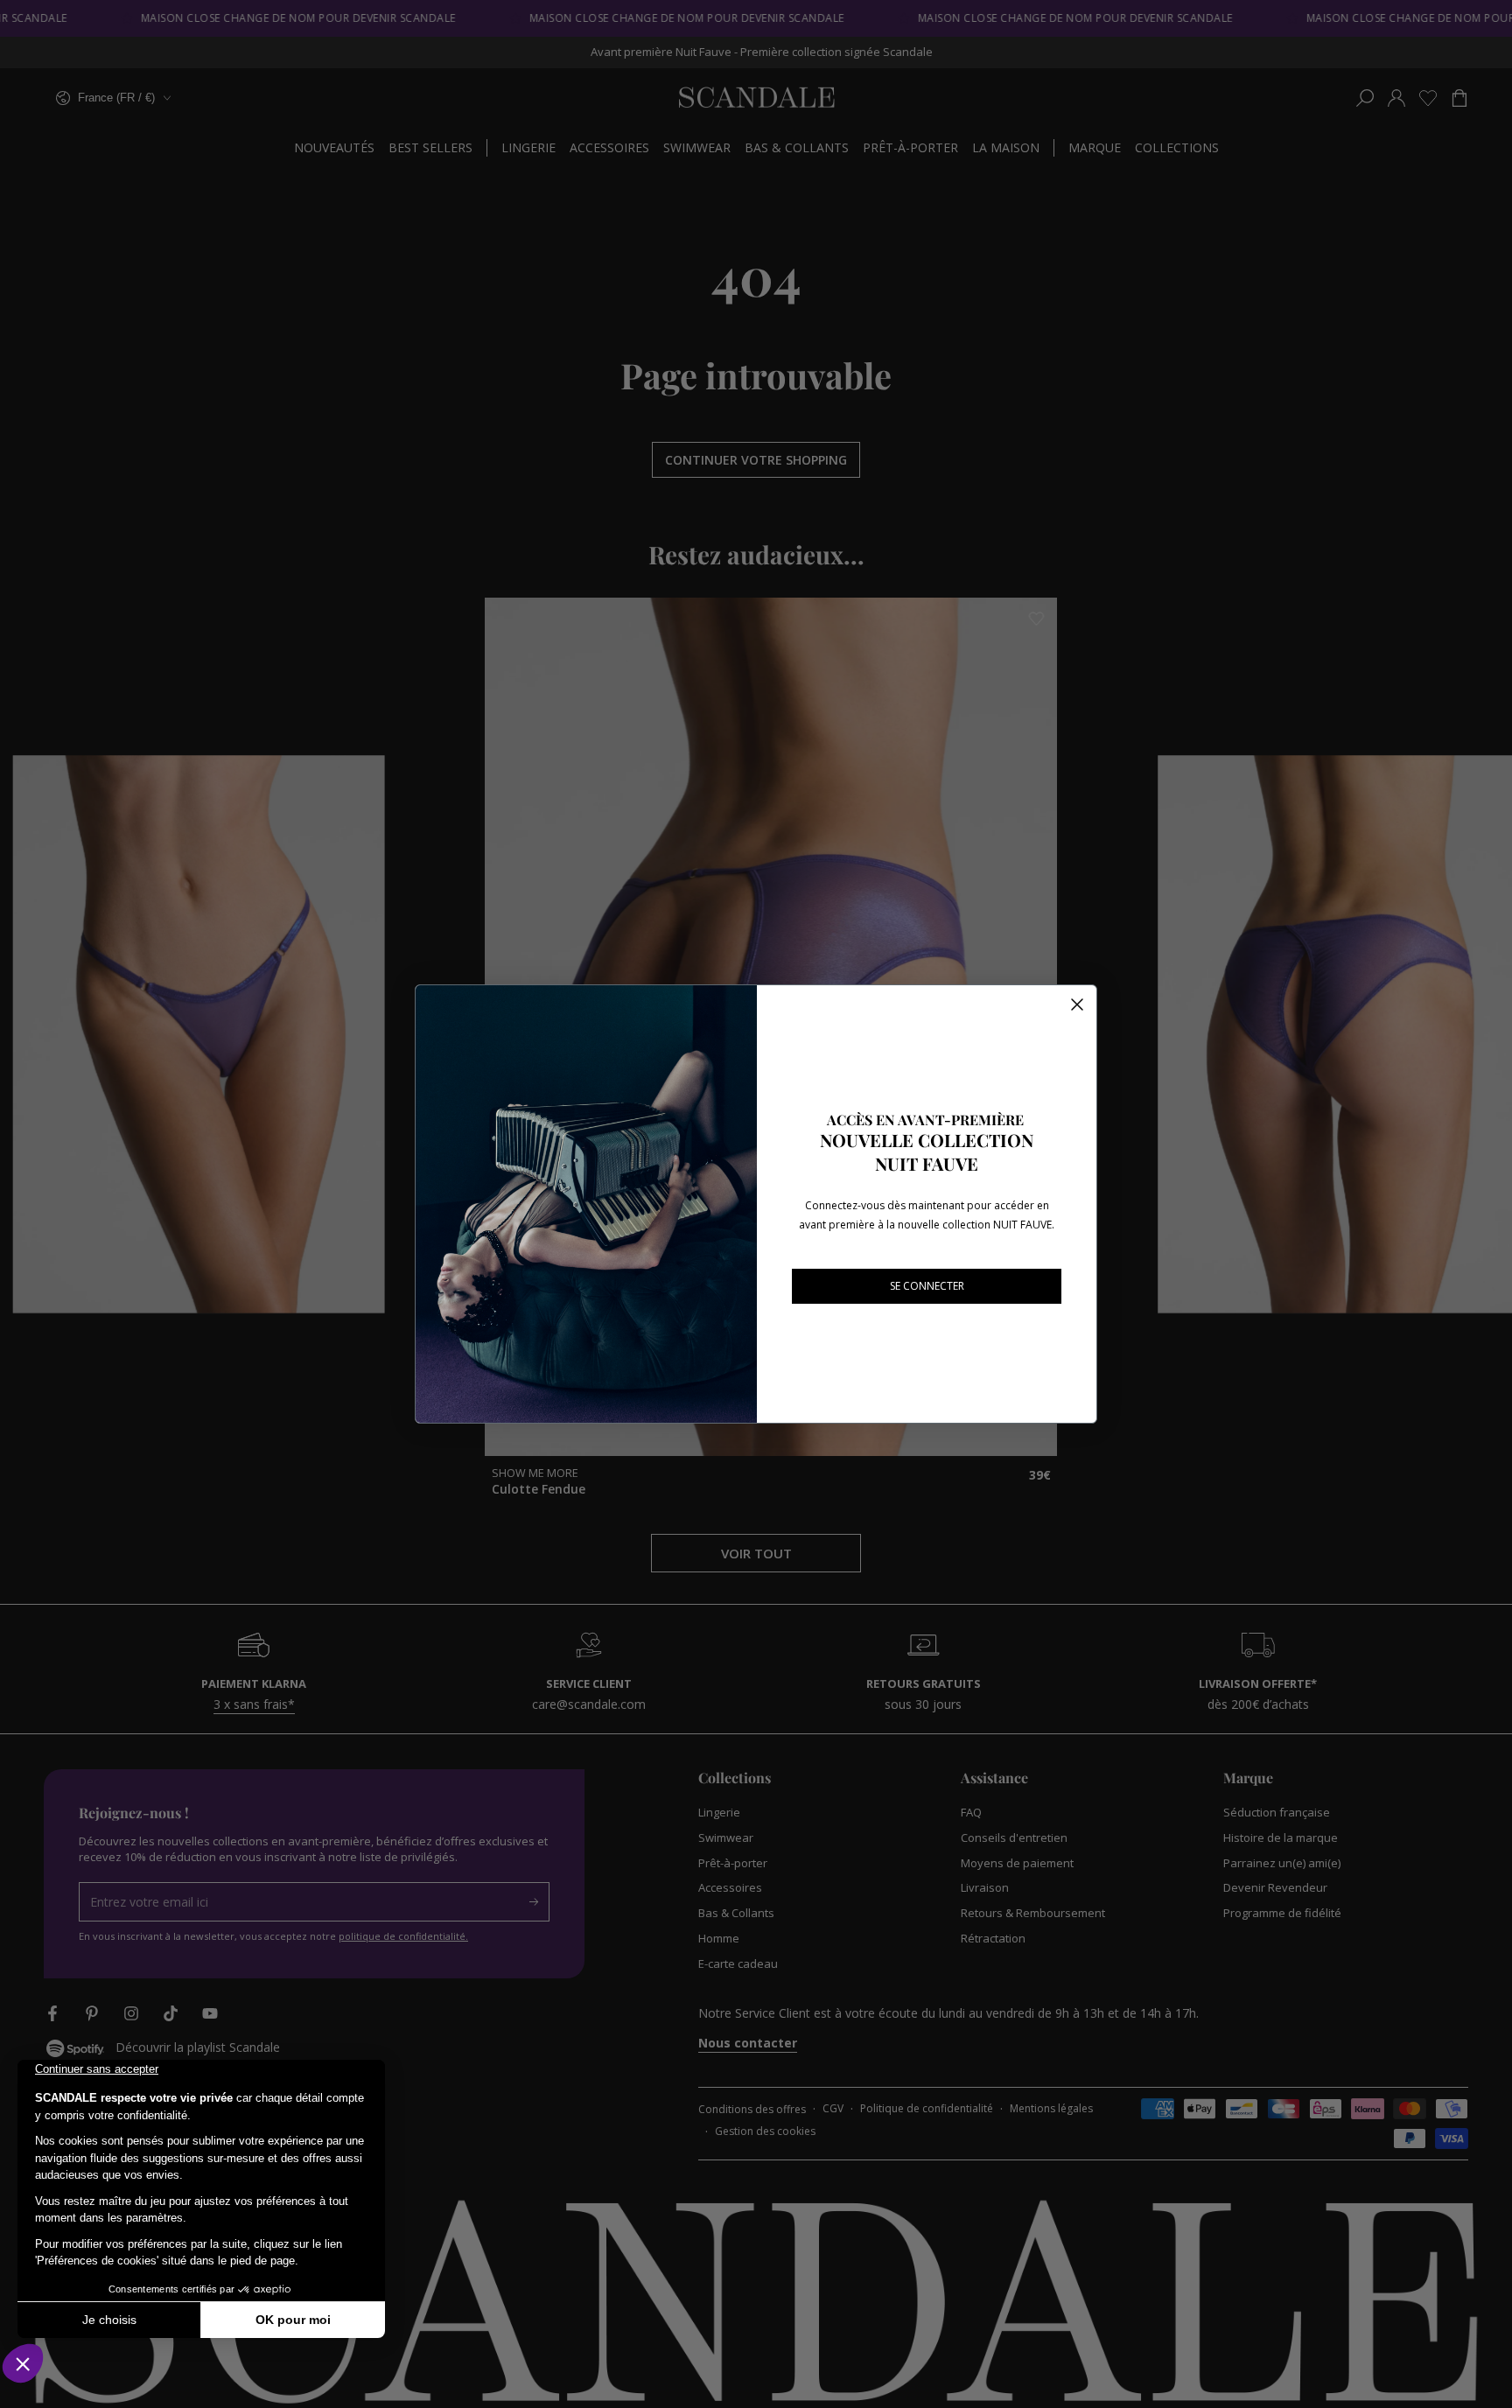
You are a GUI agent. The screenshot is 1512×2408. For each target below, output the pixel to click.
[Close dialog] (1077, 1004)
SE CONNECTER (927, 1286)
